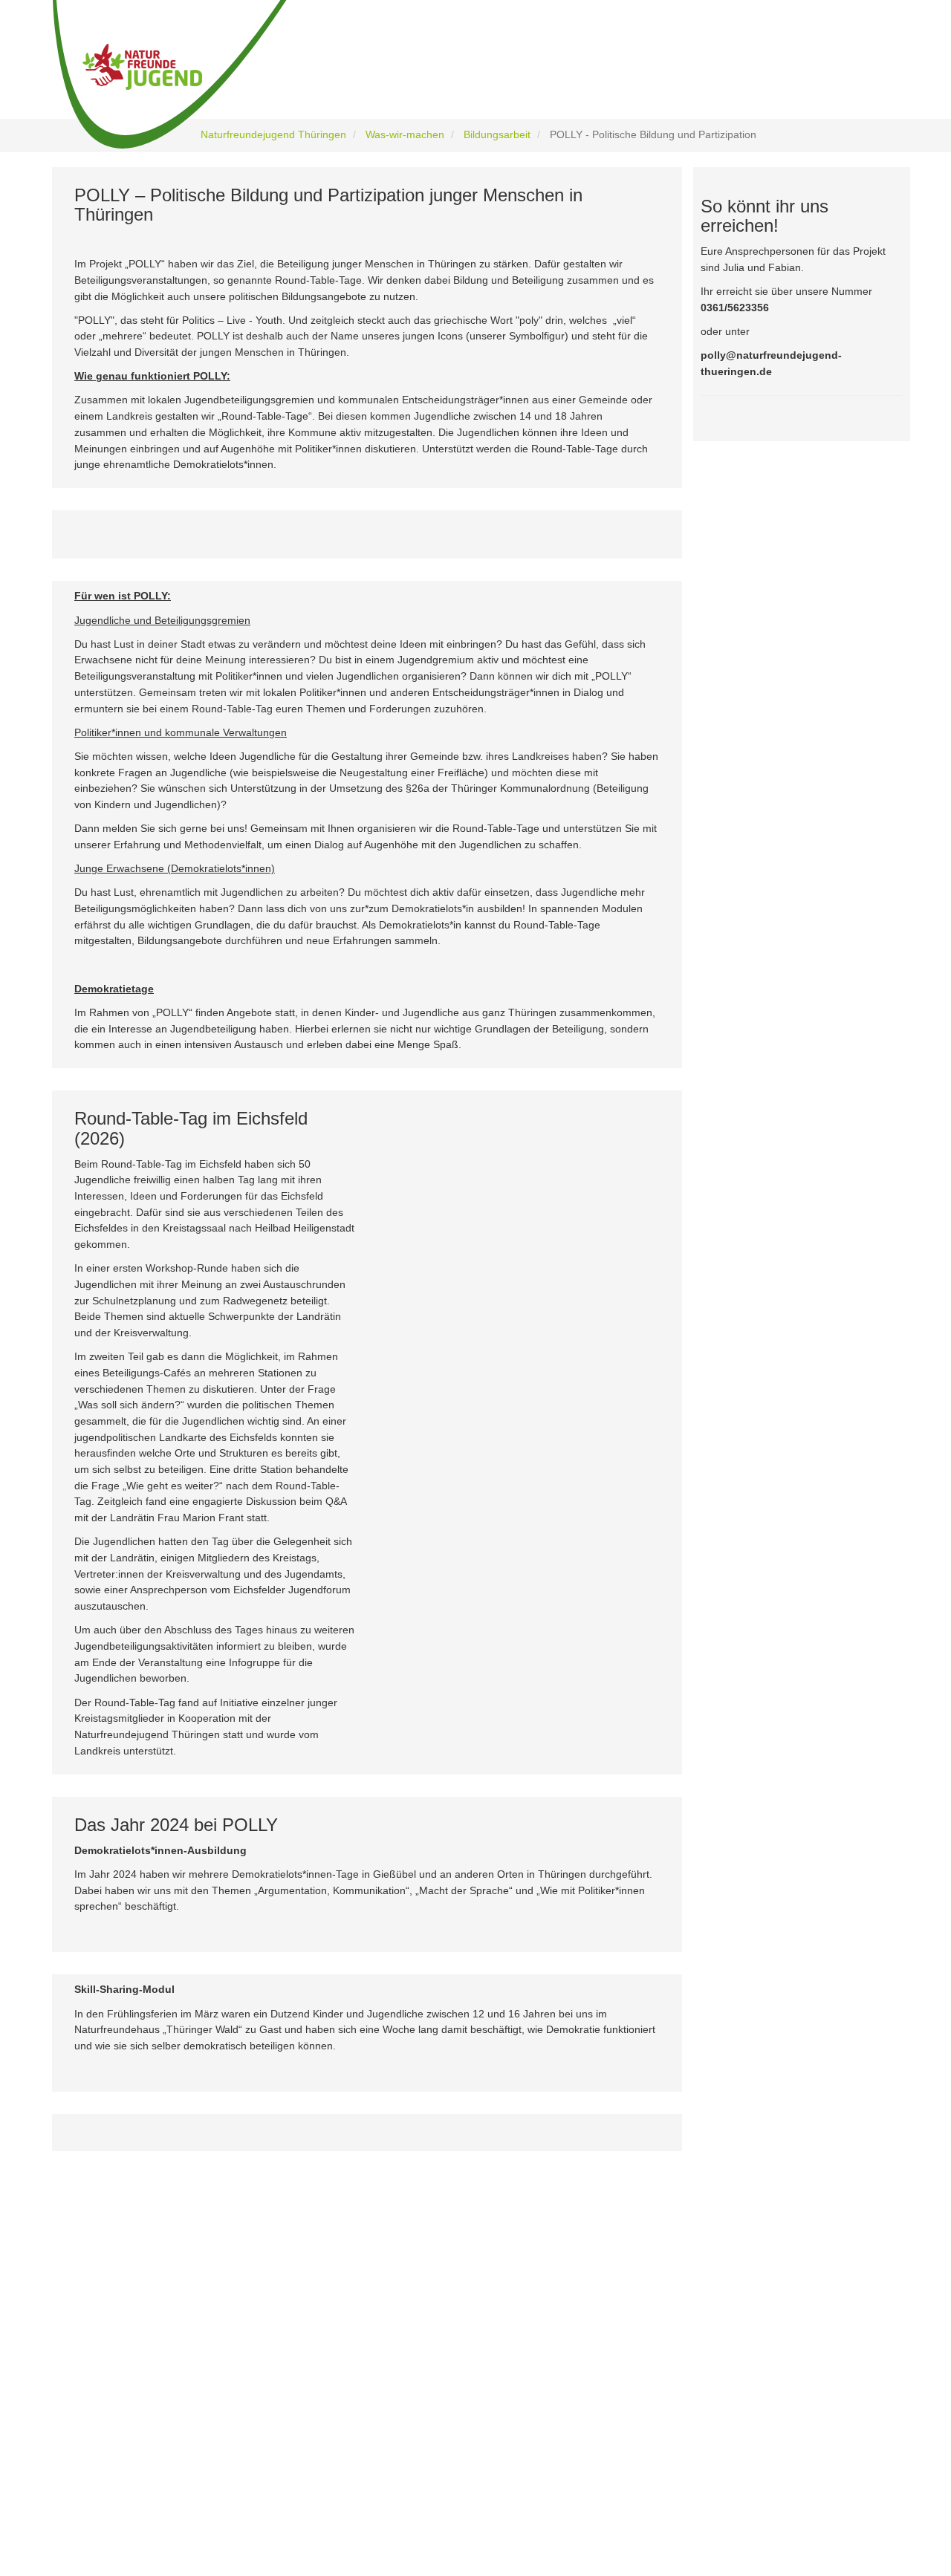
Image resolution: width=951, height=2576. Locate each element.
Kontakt (358, 2461)
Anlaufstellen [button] (832, 76)
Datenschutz (369, 2422)
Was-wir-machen (405, 134)
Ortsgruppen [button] (702, 76)
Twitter (124, 2416)
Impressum (366, 2441)
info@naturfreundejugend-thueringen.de (715, 2437)
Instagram (132, 2385)
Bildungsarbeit (497, 134)
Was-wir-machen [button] (461, 76)
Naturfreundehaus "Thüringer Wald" (417, 2362)
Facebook (131, 2354)
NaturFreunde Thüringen (393, 2343)
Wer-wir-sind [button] (345, 76)
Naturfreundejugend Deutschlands (414, 2383)
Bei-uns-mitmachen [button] (585, 76)
